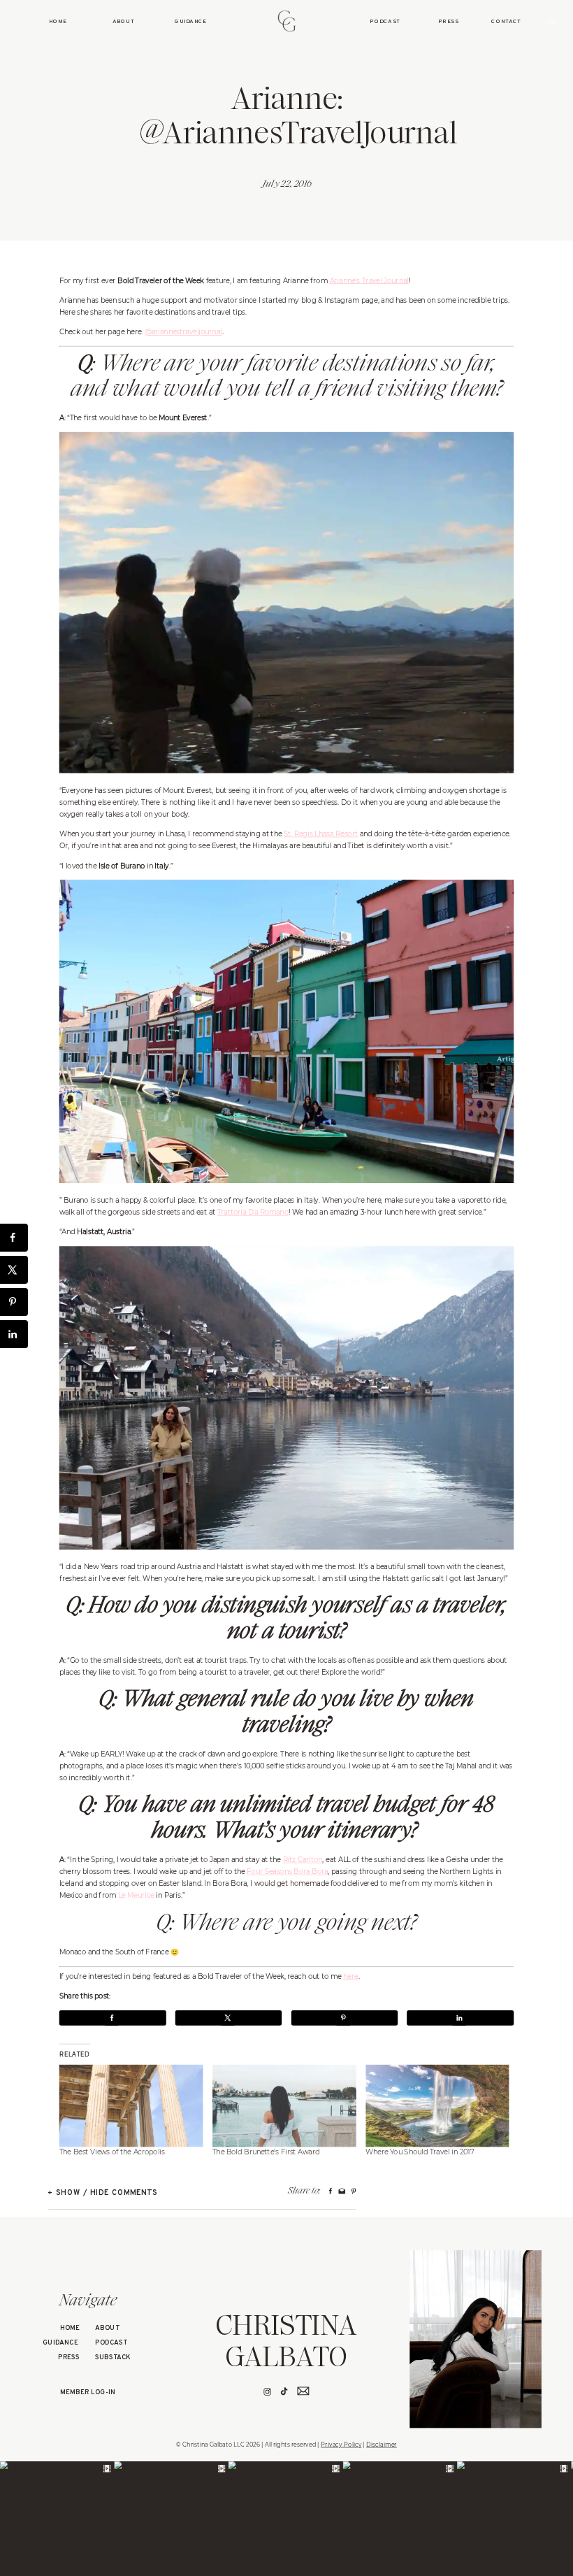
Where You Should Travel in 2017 (420, 2152)
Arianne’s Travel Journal (369, 280)
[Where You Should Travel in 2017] (437, 2106)
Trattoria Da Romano (253, 1212)
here (350, 1976)
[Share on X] (229, 2018)
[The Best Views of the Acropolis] (131, 2106)
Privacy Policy (341, 2445)
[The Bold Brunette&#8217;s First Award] (284, 2106)
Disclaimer (382, 2445)
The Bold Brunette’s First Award (266, 2152)
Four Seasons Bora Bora (287, 1871)
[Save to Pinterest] (344, 2018)
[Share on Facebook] (113, 2018)
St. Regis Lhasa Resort (321, 833)
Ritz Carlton (303, 1859)
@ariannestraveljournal (183, 331)
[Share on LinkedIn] (460, 2018)
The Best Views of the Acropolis (112, 2152)
